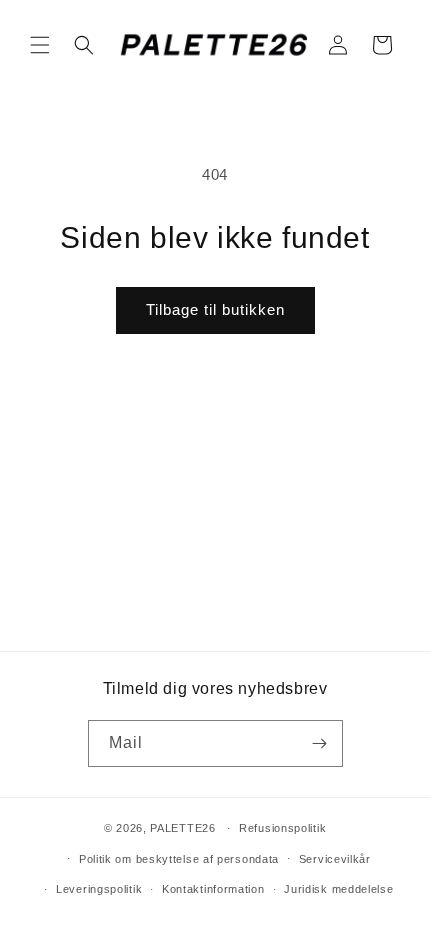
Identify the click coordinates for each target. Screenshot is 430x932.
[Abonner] (320, 743)
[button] (40, 45)
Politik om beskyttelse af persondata (179, 859)
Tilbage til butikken (215, 309)
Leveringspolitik (99, 889)
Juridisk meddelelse (338, 889)
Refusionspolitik (282, 828)
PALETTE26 (182, 828)
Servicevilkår (335, 859)
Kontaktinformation (213, 889)
